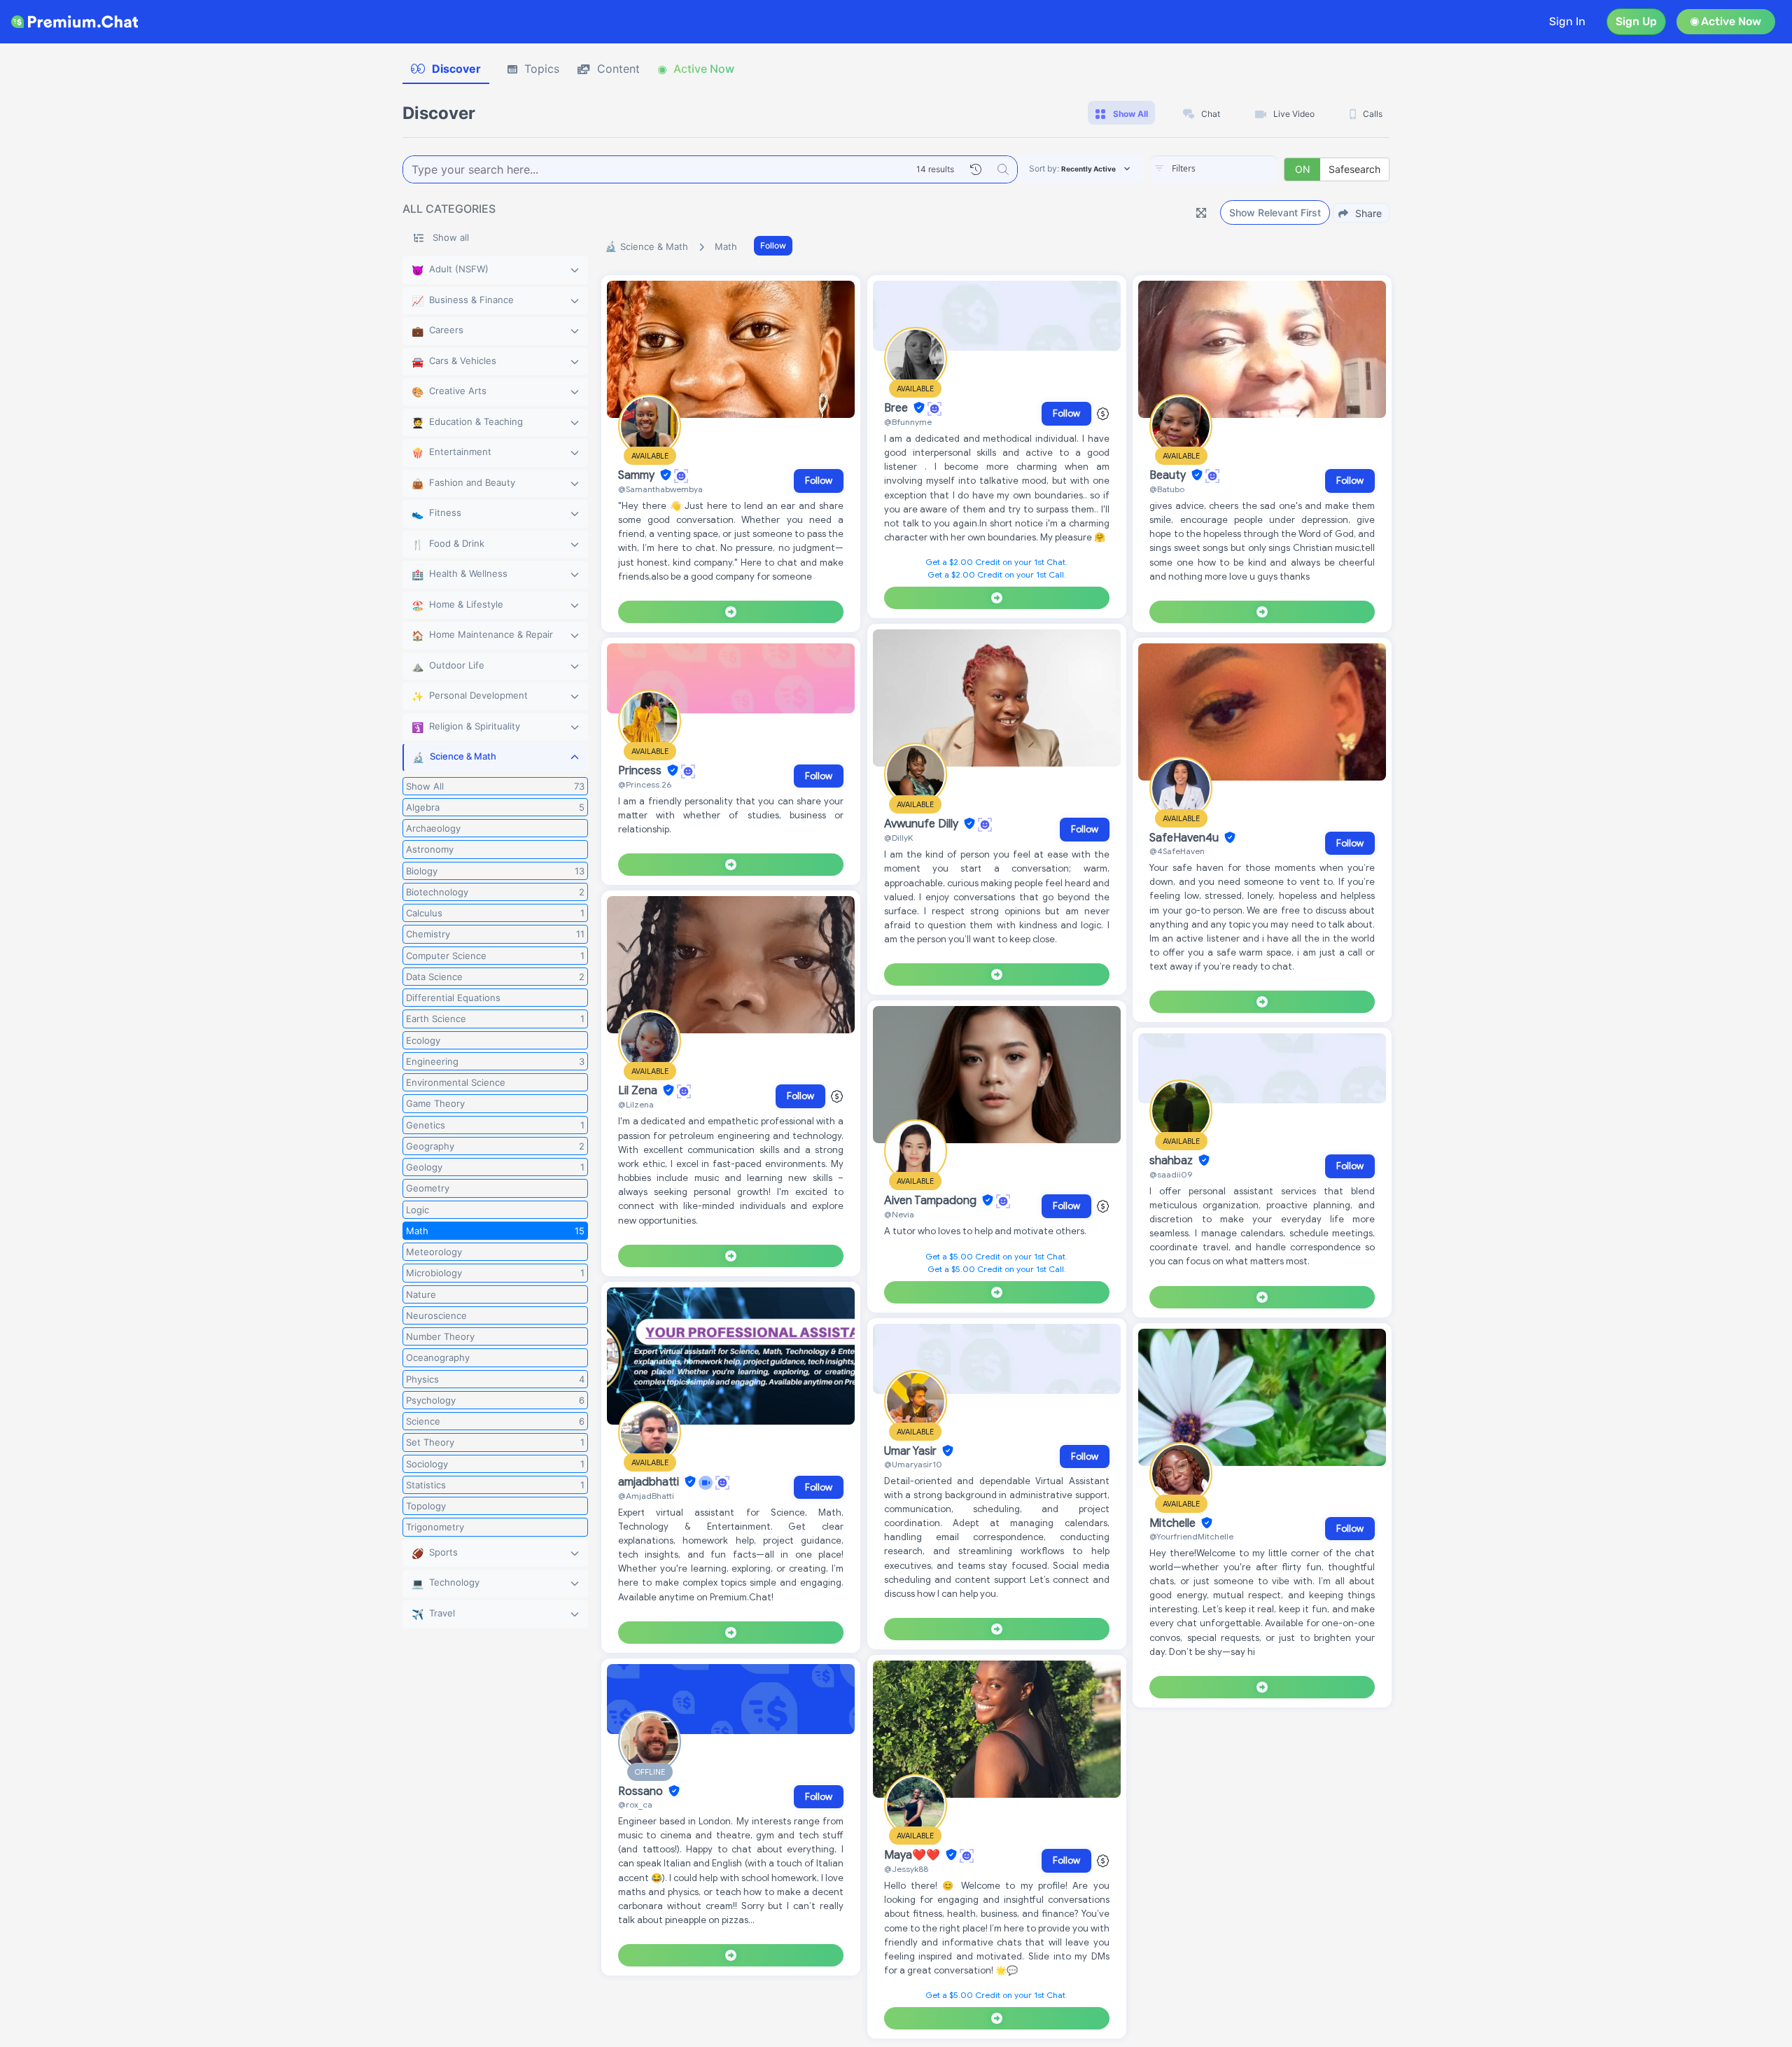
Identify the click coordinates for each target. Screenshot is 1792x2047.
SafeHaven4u (1185, 838)
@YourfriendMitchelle (1191, 1536)
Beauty (1169, 475)
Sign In (1567, 21)
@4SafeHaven (1177, 851)
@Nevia (899, 1214)
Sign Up (1636, 21)
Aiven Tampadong (932, 1201)
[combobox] (1214, 169)
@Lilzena (636, 1104)
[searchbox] (1235, 169)
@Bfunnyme (908, 422)
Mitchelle (1174, 1523)
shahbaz (1172, 1161)
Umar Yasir (912, 1451)
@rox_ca (635, 1804)
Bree (897, 408)
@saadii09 (1171, 1174)
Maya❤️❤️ (913, 1855)
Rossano (642, 1791)
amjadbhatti (650, 1482)
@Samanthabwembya (660, 489)
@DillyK (898, 838)
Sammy (638, 475)
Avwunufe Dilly (923, 824)
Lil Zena (639, 1091)
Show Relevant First (1275, 212)
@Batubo (1167, 489)
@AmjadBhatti (646, 1496)
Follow (773, 245)
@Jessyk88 (906, 1869)
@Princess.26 (645, 784)
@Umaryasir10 (913, 1464)
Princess (641, 771)
